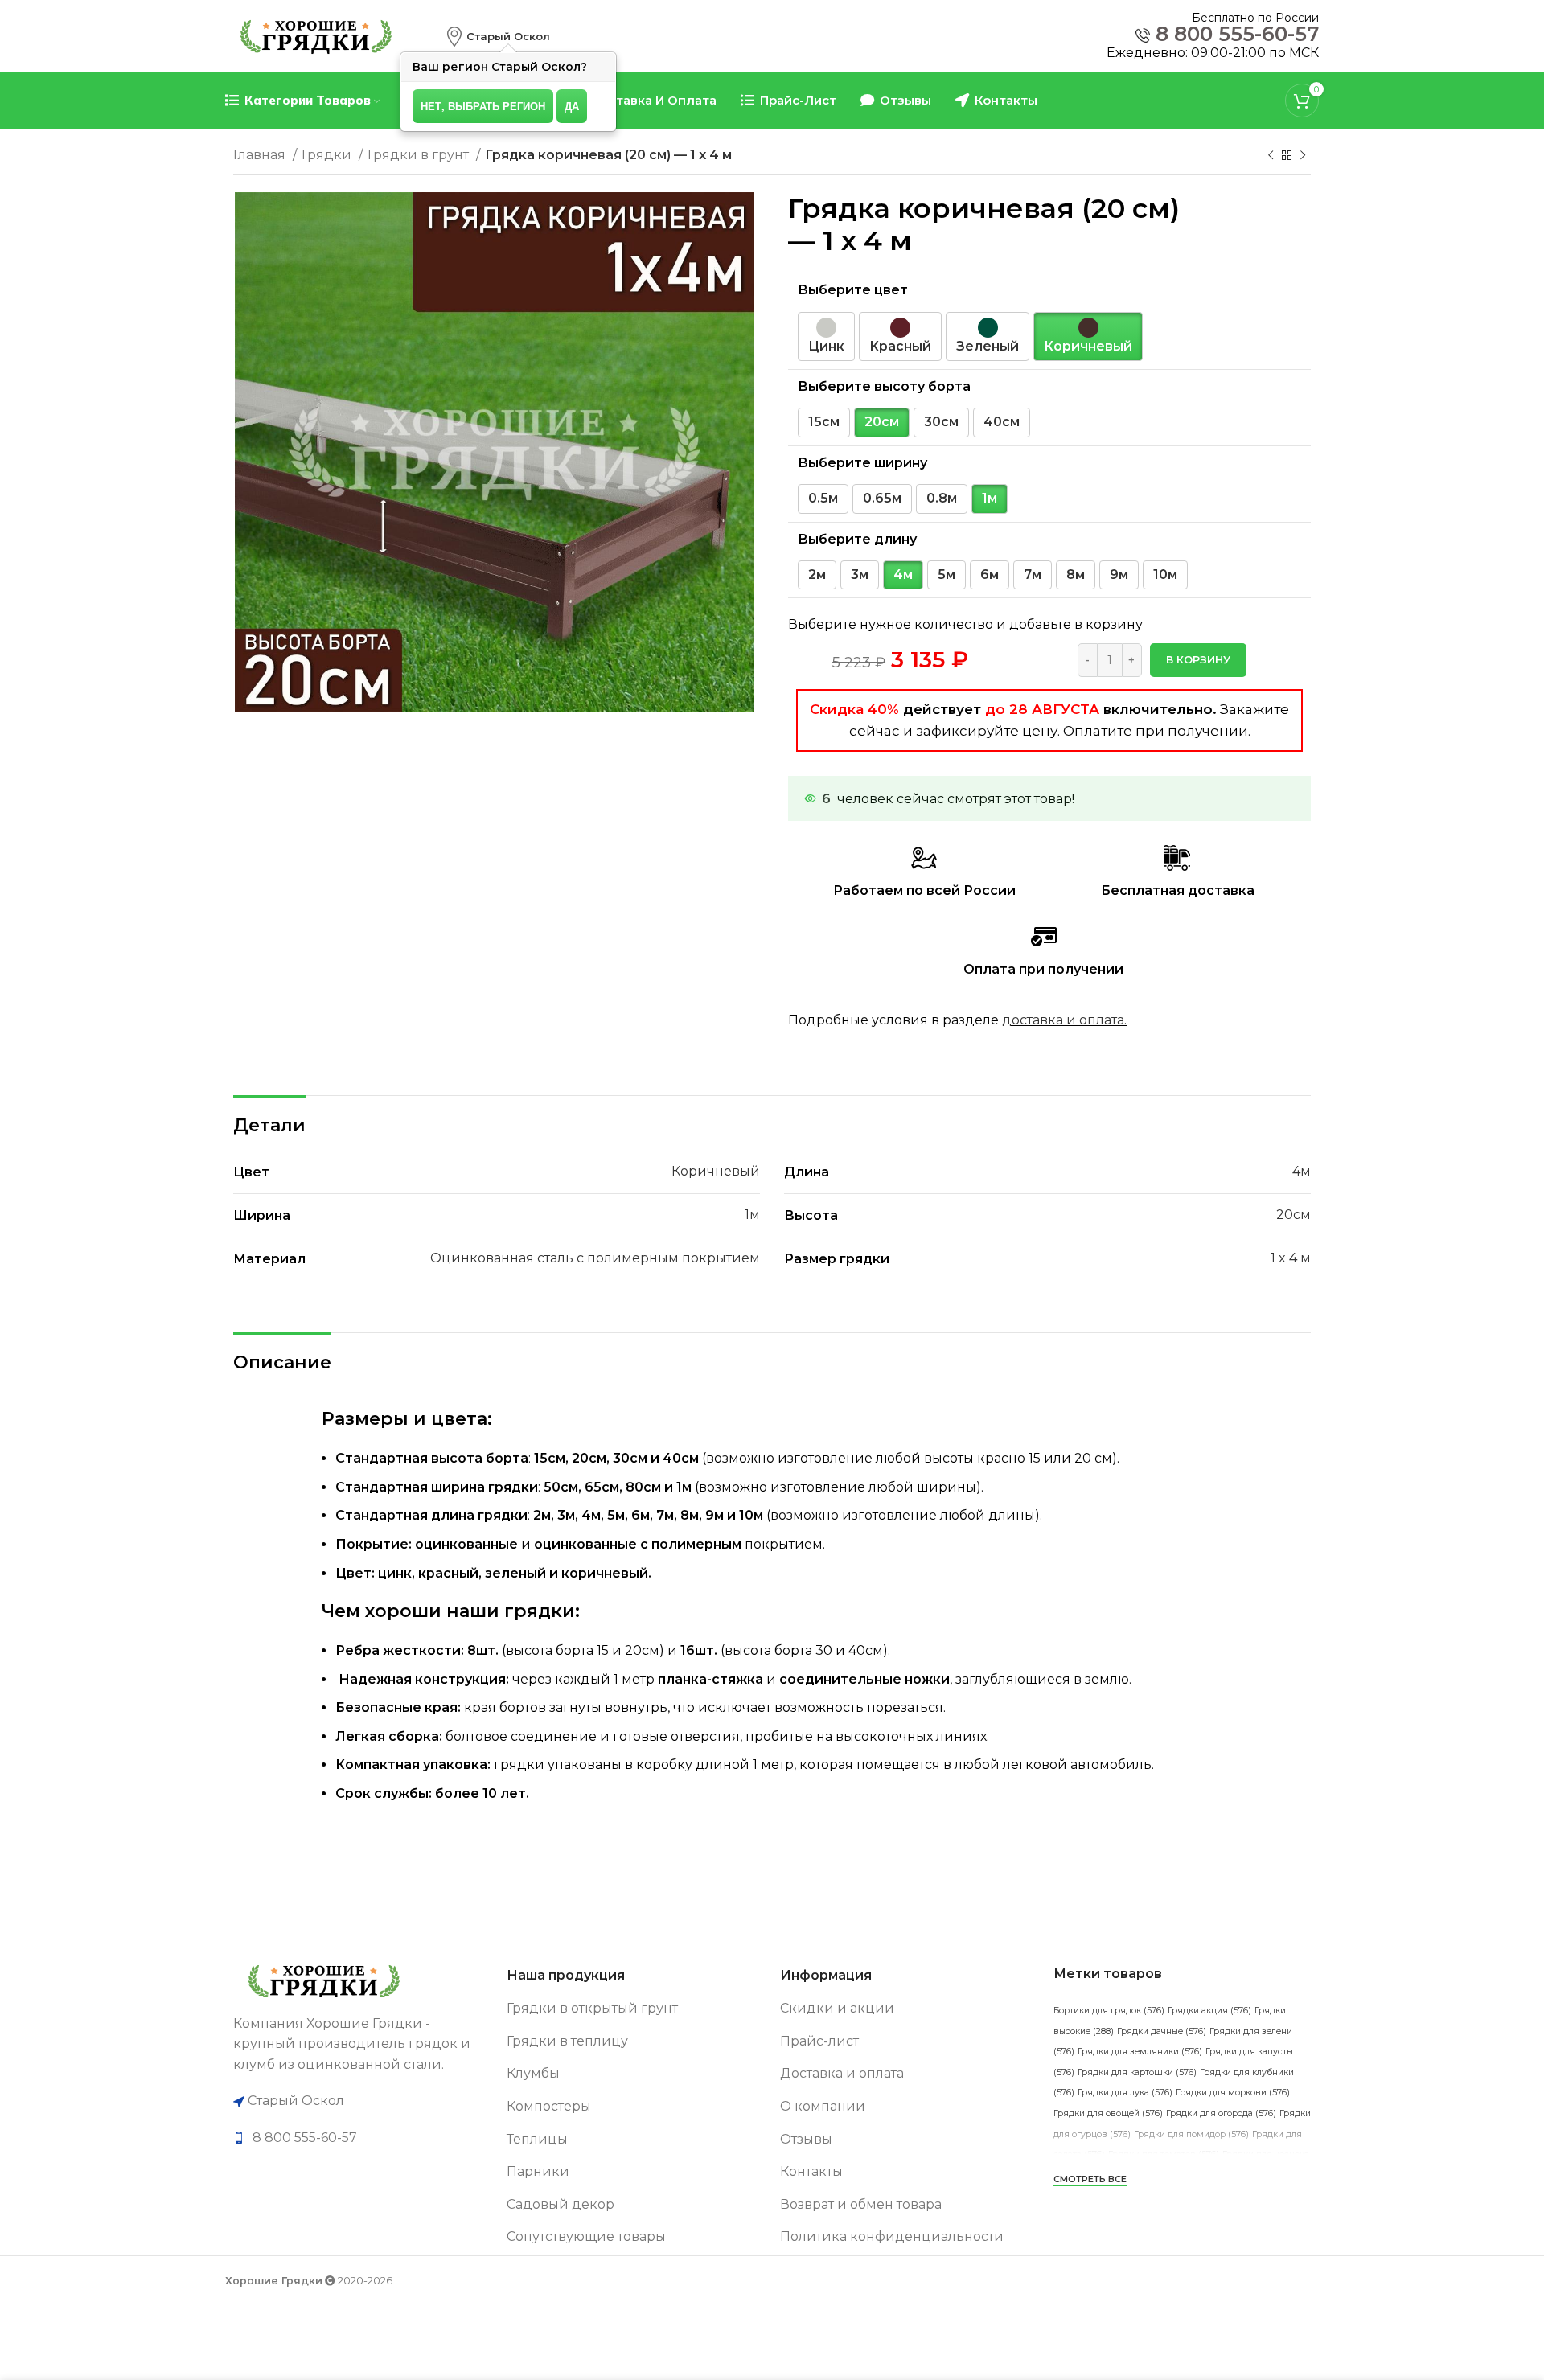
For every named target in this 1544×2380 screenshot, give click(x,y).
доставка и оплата (1063, 1020)
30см (941, 422)
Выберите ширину (862, 463)
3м (860, 574)
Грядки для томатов (1164, 2154)
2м (817, 574)
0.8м (942, 498)
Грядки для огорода (1221, 2113)
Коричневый (1088, 346)
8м (1076, 574)
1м (990, 498)
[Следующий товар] (1303, 156)
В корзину (1198, 659)
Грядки (328, 155)
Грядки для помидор (1191, 2134)
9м (1119, 574)
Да (572, 106)
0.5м (823, 498)
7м (1033, 574)
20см (882, 422)
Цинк (826, 346)
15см (824, 422)
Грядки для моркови (1233, 2093)
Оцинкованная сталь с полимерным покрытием (595, 1258)
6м (990, 574)
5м (947, 574)
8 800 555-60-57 (1237, 34)
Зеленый (988, 346)
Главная (261, 155)
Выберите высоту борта (884, 386)
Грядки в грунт (420, 155)
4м (903, 574)
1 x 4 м (1291, 1258)
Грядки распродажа (1214, 2195)
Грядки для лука (1125, 2093)
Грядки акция (1209, 2011)
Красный (900, 346)
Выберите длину (857, 539)
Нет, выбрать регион (483, 106)
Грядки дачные (1162, 2031)
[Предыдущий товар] (1271, 156)
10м (1165, 574)
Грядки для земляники (1140, 2052)
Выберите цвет (853, 290)
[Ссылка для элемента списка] (362, 2138)
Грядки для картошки (1137, 2072)
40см (1002, 422)
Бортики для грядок (1109, 2011)
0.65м (882, 498)
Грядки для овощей (1108, 2113)
